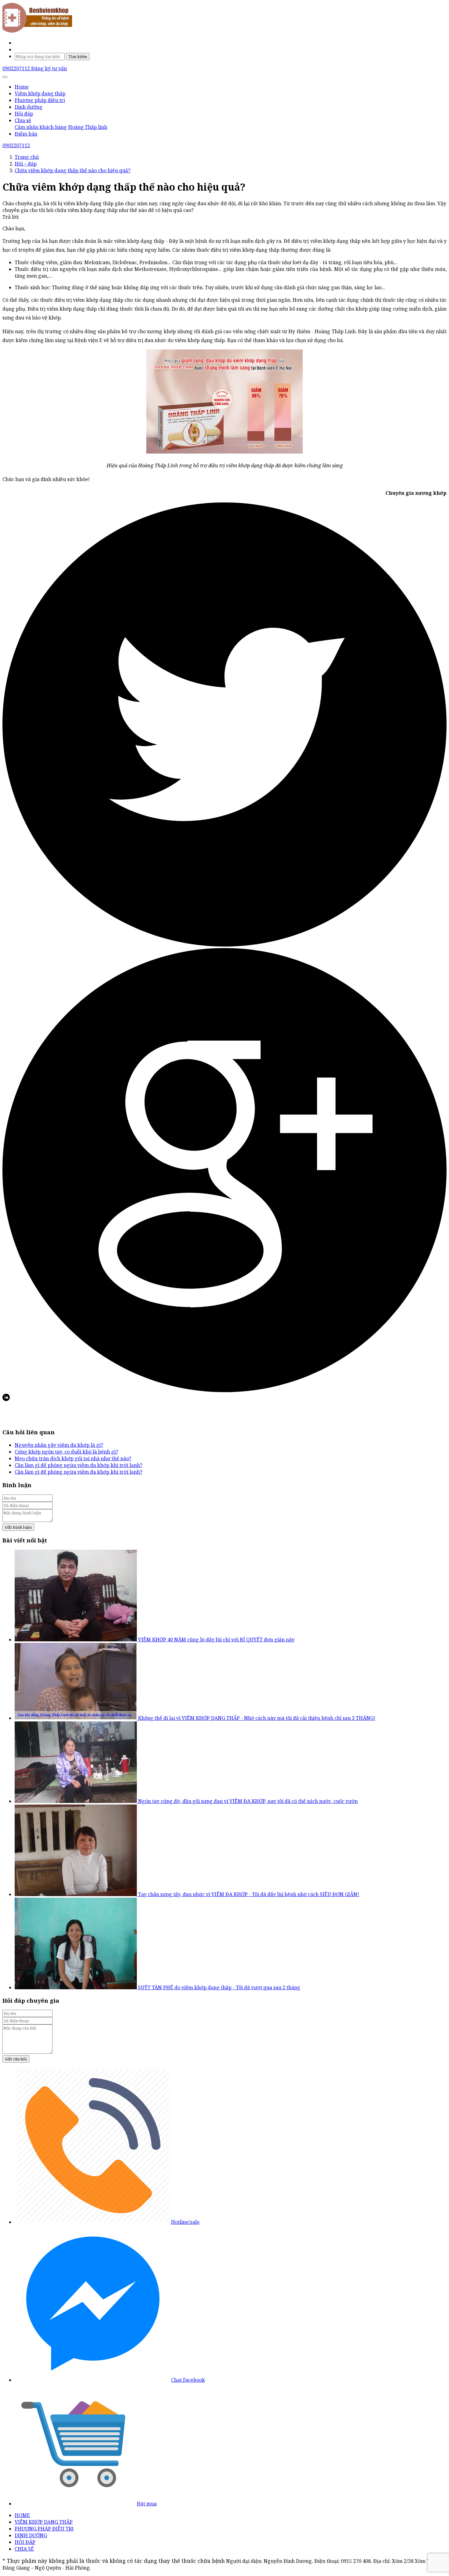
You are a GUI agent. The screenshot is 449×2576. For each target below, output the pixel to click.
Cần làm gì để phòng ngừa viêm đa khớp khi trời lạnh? (78, 1465)
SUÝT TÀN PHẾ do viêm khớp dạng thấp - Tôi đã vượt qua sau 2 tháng (219, 1987)
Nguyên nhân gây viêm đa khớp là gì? (59, 1445)
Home (22, 87)
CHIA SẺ (24, 2549)
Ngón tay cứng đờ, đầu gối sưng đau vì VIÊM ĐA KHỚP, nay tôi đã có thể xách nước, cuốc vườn (248, 1801)
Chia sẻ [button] (23, 120)
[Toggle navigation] (5, 77)
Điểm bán (26, 134)
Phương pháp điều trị (40, 100)
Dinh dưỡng (29, 107)
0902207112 (17, 68)
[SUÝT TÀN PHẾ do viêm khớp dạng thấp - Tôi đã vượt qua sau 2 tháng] (76, 1987)
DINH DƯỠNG (31, 2535)
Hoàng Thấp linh (88, 127)
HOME (22, 2515)
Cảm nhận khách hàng (41, 127)
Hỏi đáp (24, 114)
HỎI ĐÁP (25, 2542)
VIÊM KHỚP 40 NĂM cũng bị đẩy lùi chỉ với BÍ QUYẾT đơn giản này (216, 1640)
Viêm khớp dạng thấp (40, 93)
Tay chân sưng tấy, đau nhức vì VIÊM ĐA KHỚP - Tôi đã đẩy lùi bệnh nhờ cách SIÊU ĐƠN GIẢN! (249, 1894)
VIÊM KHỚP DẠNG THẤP (44, 2522)
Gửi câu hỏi (16, 2059)
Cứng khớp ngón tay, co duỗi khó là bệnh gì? (66, 1452)
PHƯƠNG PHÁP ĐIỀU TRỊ (44, 2529)
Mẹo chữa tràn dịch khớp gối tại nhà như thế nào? (73, 1458)
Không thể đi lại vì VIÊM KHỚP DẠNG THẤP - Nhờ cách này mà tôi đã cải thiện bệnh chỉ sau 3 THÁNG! (257, 1718)
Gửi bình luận (18, 1527)
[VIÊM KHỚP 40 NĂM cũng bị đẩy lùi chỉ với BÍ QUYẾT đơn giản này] (76, 1640)
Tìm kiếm (78, 57)
